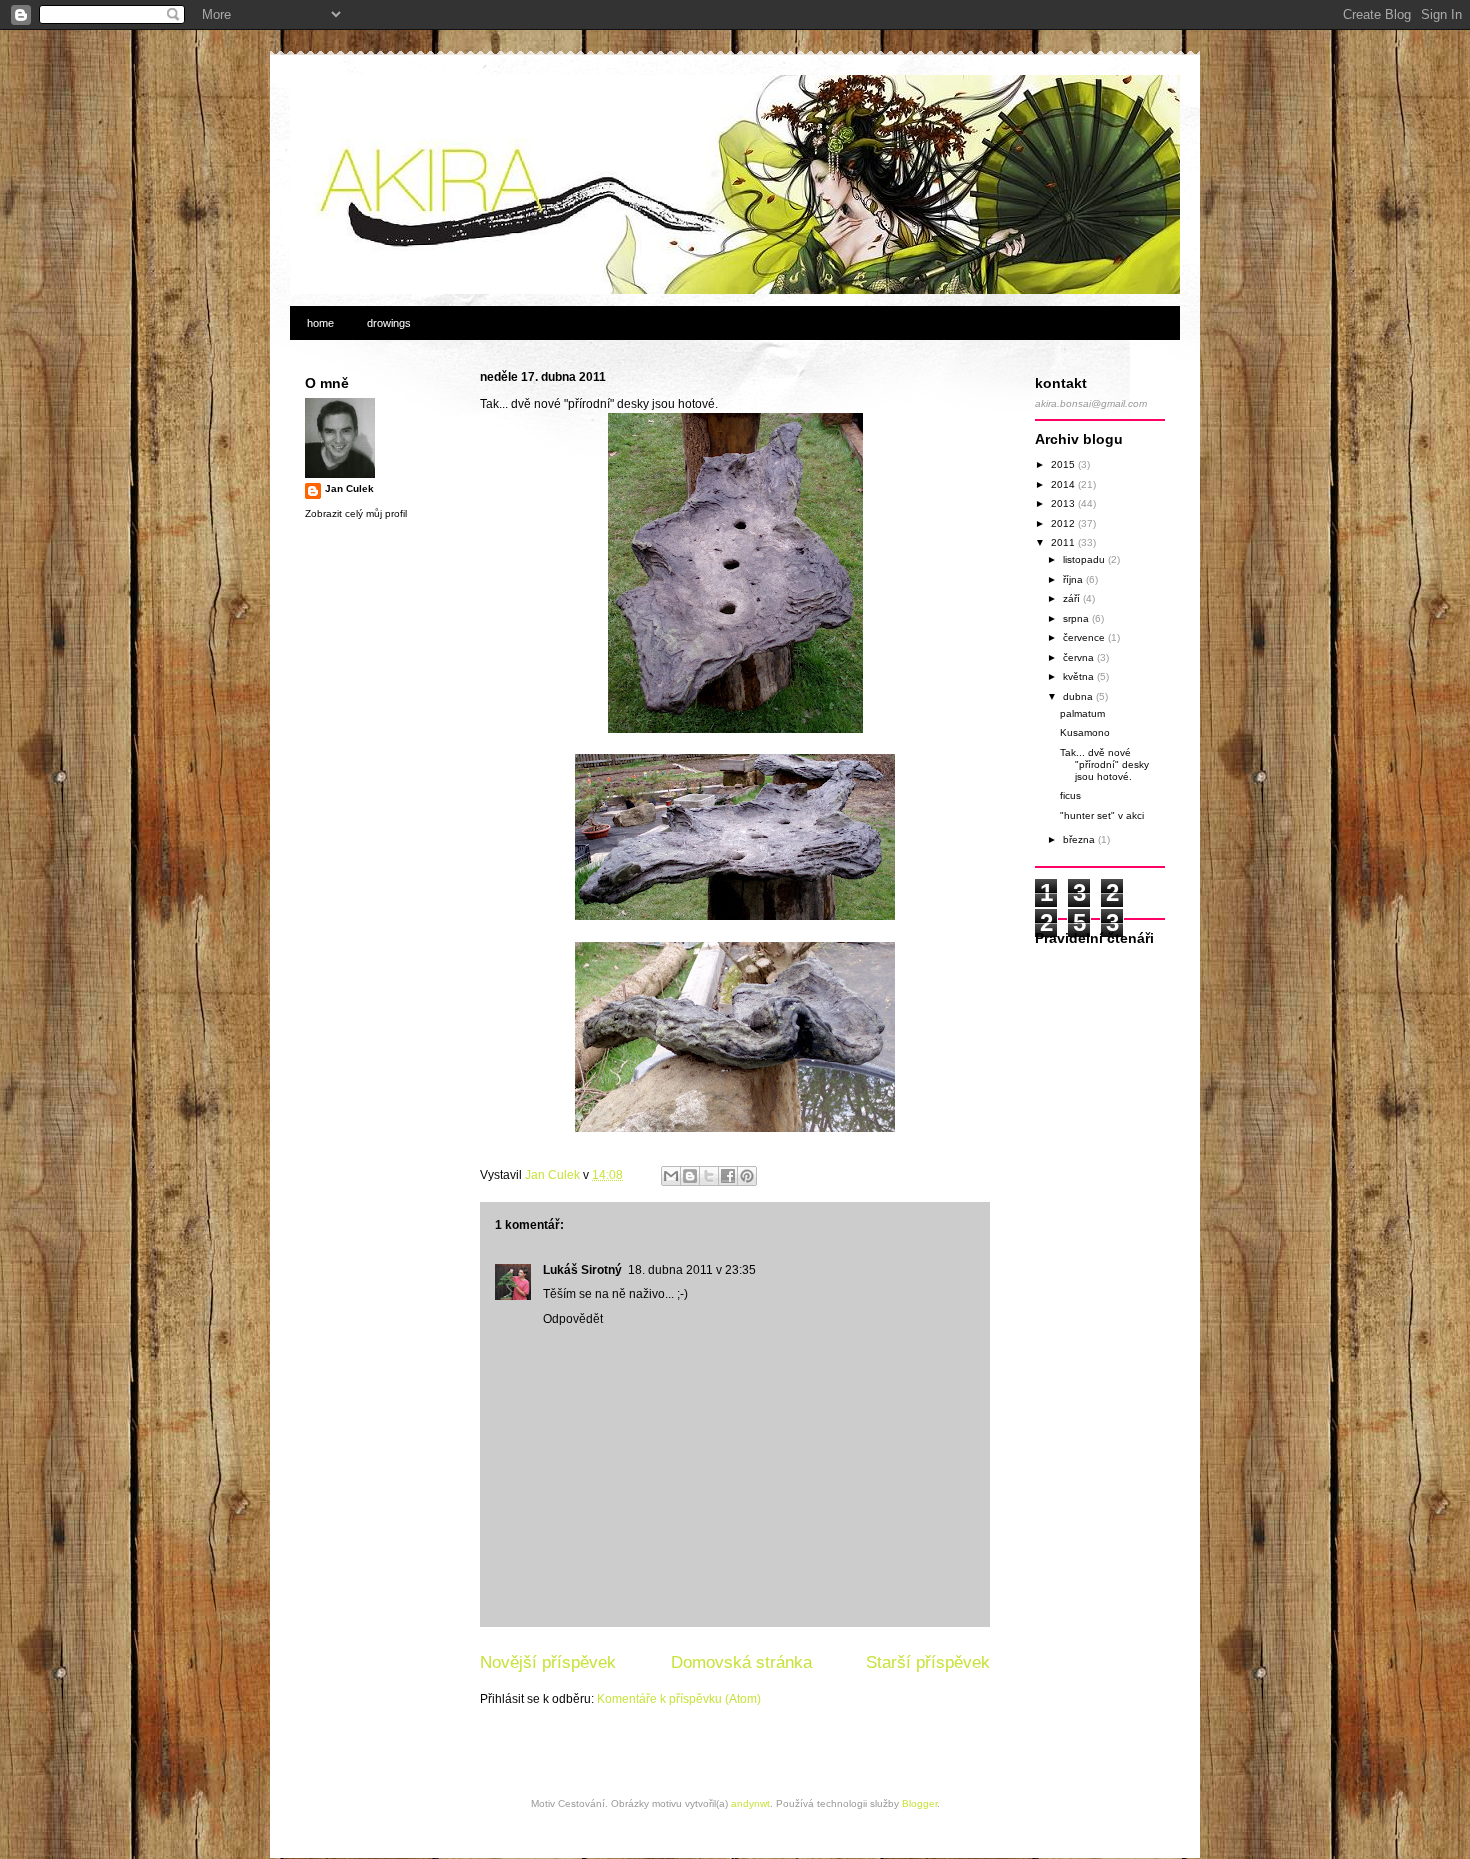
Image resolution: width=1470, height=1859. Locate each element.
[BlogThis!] (690, 1176)
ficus (1070, 795)
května (1080, 676)
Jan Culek (349, 488)
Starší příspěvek (928, 1662)
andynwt (750, 1803)
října (1074, 579)
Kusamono (1085, 732)
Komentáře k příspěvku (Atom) (679, 1699)
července (1085, 637)
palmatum (1082, 713)
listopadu (1085, 559)
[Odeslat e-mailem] (671, 1176)
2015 (1064, 464)
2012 (1064, 523)
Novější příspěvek (548, 1662)
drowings (389, 323)
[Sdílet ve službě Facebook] (728, 1176)
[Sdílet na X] (709, 1176)
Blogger (919, 1803)
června (1080, 657)
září (1073, 598)
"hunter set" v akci (1102, 815)
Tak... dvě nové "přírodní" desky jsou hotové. (1104, 764)
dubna (1079, 696)
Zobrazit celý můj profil (356, 513)
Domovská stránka (741, 1662)
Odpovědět (573, 1319)
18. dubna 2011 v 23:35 (692, 1270)
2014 (1064, 484)
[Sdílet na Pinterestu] (747, 1176)
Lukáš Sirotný (582, 1270)
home (320, 323)
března (1080, 839)
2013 (1064, 503)
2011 (1064, 542)
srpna (1077, 618)
